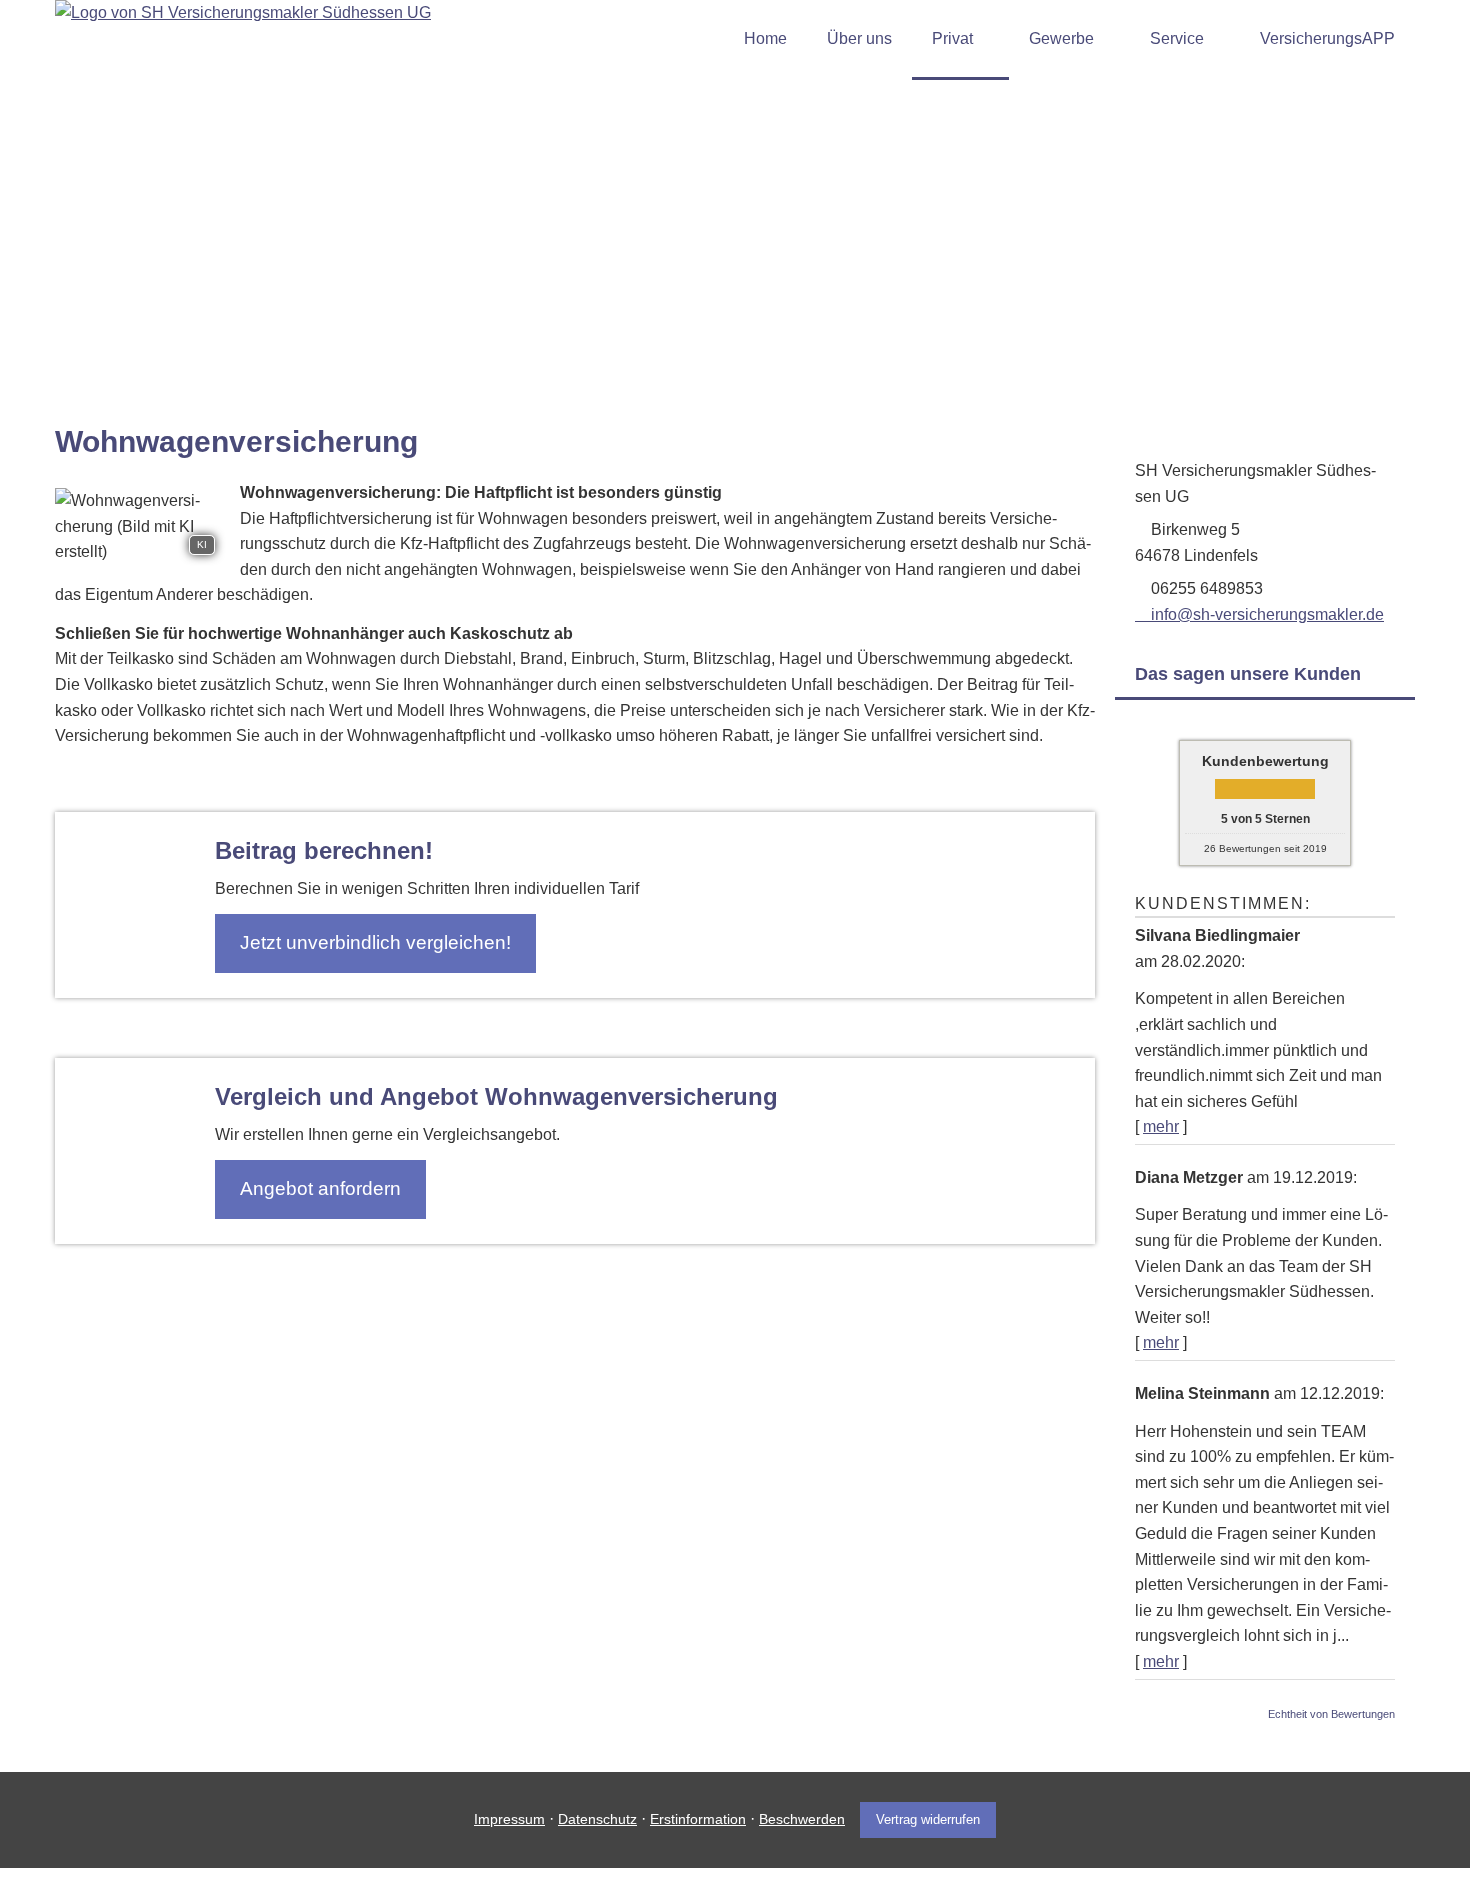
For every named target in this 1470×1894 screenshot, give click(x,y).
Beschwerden (802, 1819)
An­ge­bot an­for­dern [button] (320, 1188)
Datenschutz (597, 1819)
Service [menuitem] (1177, 38)
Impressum (509, 1819)
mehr (1161, 1126)
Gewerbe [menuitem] (1061, 38)
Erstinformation (698, 1819)
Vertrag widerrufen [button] (928, 1819)
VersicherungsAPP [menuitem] (1327, 38)
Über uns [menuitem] (859, 38)
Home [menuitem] (765, 38)
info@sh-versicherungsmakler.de (1267, 614)
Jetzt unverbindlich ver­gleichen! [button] (375, 942)
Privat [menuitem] (952, 38)
